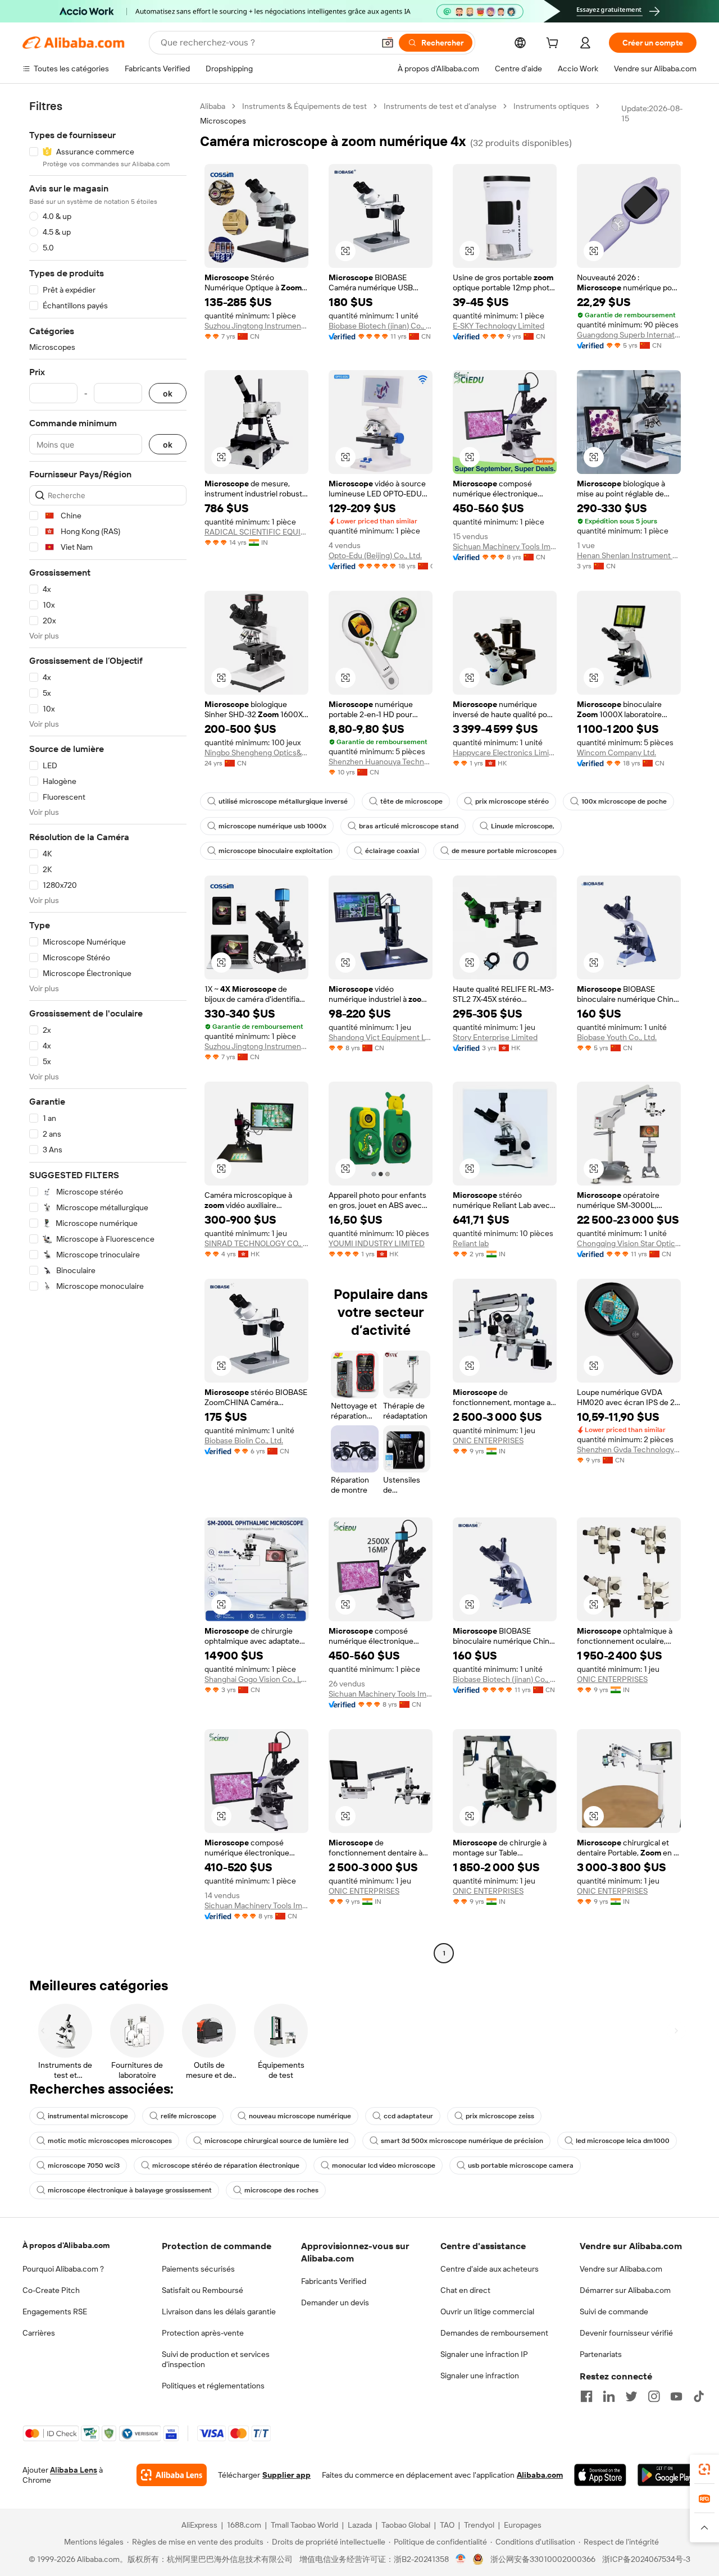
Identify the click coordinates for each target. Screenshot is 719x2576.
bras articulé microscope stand (409, 826)
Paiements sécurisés (198, 2269)
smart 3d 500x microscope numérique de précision (462, 2141)
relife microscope (188, 2116)
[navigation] (108, 1031)
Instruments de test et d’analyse (440, 106)
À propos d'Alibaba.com (66, 2245)
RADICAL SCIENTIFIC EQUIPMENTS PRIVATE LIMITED (256, 532)
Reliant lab (471, 1243)
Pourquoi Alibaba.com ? (63, 2269)
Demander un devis (335, 2303)
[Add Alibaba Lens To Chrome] (172, 2475)
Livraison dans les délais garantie (219, 2311)
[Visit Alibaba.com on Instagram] (654, 2396)
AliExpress (199, 2525)
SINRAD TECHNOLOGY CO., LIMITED (256, 1243)
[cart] (554, 44)
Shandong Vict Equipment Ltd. (381, 1037)
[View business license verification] (461, 2559)
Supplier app (286, 2475)
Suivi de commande (614, 2311)
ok (168, 393)
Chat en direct (465, 2290)
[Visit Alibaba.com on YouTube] (676, 2396)
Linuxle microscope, (523, 826)
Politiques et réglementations (213, 2386)
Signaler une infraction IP (484, 2354)
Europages (523, 2525)
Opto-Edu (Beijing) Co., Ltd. (375, 555)
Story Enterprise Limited (495, 1037)
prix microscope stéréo (512, 801)
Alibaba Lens (74, 2470)
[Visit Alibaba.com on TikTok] (699, 2396)
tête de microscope (411, 801)
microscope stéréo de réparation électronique (226, 2165)
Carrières (39, 2333)
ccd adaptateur (408, 2116)
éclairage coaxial (392, 851)
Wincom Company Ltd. (616, 753)
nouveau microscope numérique (300, 2116)
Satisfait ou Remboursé (202, 2290)
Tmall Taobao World (304, 2525)
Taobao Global (406, 2525)
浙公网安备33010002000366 (543, 2559)
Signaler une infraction (480, 2376)
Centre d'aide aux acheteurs (490, 2269)
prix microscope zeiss (500, 2116)
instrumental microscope (88, 2116)
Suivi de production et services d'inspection (216, 2359)
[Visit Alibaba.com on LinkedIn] (609, 2396)
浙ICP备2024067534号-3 (646, 2559)
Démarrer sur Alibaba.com (625, 2290)
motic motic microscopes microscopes (110, 2141)
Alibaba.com (540, 2475)
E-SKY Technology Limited (499, 326)
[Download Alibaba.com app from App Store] (600, 2475)
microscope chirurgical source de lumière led (276, 2141)
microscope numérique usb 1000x (272, 826)
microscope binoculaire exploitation (276, 851)
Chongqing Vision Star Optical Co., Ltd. (629, 1243)
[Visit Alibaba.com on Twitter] (631, 2396)
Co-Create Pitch (51, 2290)
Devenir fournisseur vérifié (626, 2333)
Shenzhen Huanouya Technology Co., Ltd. (381, 762)
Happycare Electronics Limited (505, 753)
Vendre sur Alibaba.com (621, 2269)
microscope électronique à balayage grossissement (130, 2190)
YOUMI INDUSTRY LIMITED (377, 1243)
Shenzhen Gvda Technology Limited (629, 1449)
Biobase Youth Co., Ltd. (617, 1037)
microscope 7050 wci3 (84, 2165)
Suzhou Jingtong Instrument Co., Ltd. (256, 326)
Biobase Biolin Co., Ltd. (244, 1440)
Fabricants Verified (334, 2281)
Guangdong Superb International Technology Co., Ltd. (629, 335)
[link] (704, 2469)
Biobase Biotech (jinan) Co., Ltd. (381, 326)
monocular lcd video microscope (384, 2165)
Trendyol (479, 2525)
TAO (447, 2525)
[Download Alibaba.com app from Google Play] (667, 2475)
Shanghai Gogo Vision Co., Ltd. (256, 1679)
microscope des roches (281, 2190)
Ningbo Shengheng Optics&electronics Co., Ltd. (256, 753)
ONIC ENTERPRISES (488, 1440)
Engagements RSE (55, 2311)
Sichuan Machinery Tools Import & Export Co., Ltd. (505, 546)
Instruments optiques (551, 106)
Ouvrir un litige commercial (487, 2311)
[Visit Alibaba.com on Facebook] (586, 2396)
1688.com (244, 2525)
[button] (388, 43)
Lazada (360, 2525)
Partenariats (601, 2354)
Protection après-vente (203, 2333)
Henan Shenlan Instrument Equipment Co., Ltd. (629, 555)
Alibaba (213, 106)
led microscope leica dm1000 (623, 2141)
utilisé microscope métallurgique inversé (283, 801)
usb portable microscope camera (521, 2165)
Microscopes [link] (223, 121)
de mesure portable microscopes (504, 851)
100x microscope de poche (624, 801)
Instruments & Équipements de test (304, 106)
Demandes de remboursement (494, 2333)
